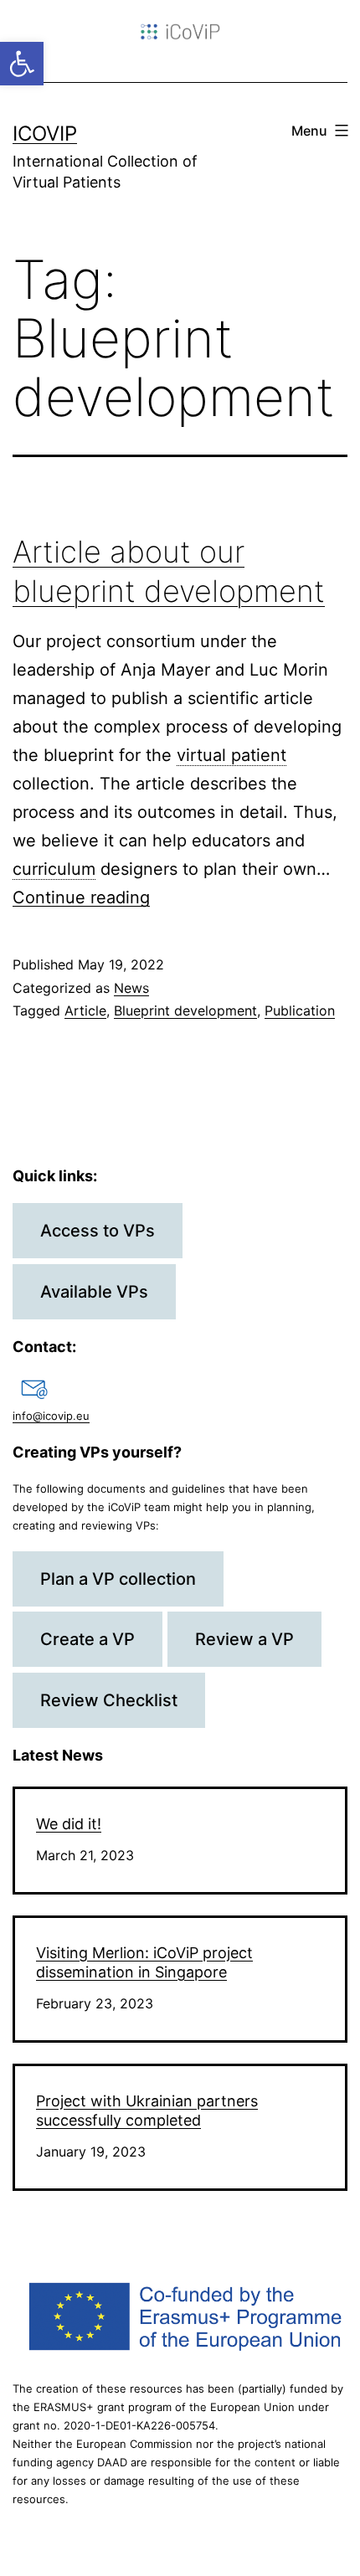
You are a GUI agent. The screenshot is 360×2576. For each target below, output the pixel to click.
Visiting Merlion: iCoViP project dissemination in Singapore (144, 1962)
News (131, 988)
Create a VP (87, 1639)
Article (85, 1010)
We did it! (69, 1824)
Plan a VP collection (118, 1579)
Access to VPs (98, 1231)
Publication (300, 1010)
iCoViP (45, 134)
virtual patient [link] (231, 755)
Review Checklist (109, 1700)
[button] (22, 64)
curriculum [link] (54, 869)
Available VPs (94, 1292)
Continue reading (81, 897)
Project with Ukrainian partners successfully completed (147, 2111)
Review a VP (244, 1639)
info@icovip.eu (51, 1416)
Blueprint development (185, 1010)
